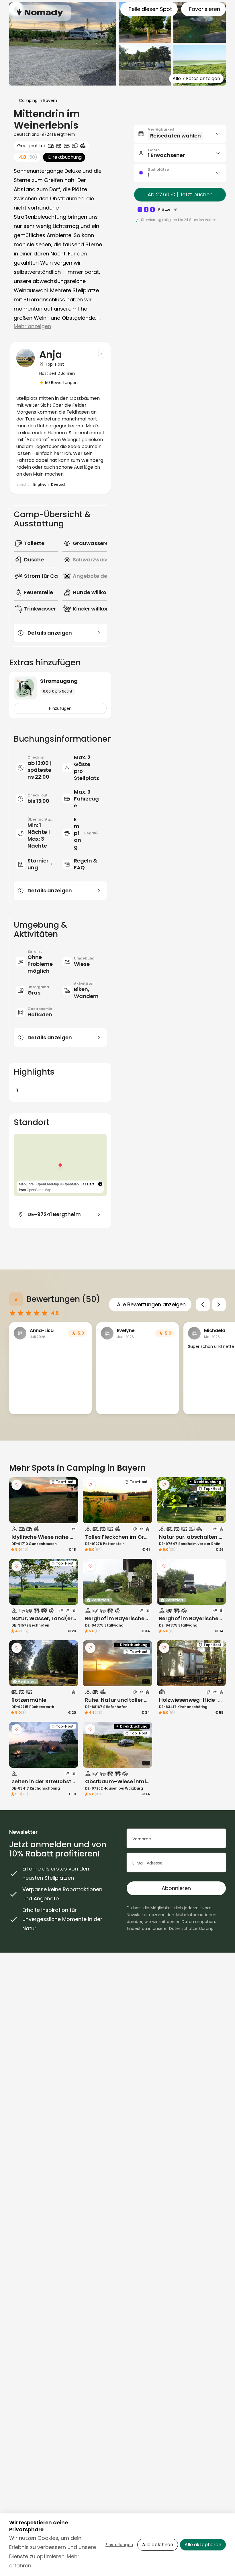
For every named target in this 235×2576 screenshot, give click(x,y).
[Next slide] (219, 1305)
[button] (60, 1165)
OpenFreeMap (48, 1184)
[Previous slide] (203, 1305)
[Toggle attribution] (100, 1184)
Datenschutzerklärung (191, 1928)
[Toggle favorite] (17, 1485)
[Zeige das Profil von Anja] (101, 354)
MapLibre (26, 1184)
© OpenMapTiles (73, 1184)
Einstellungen (119, 2545)
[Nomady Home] (40, 12)
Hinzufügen (60, 708)
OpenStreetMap (39, 1190)
